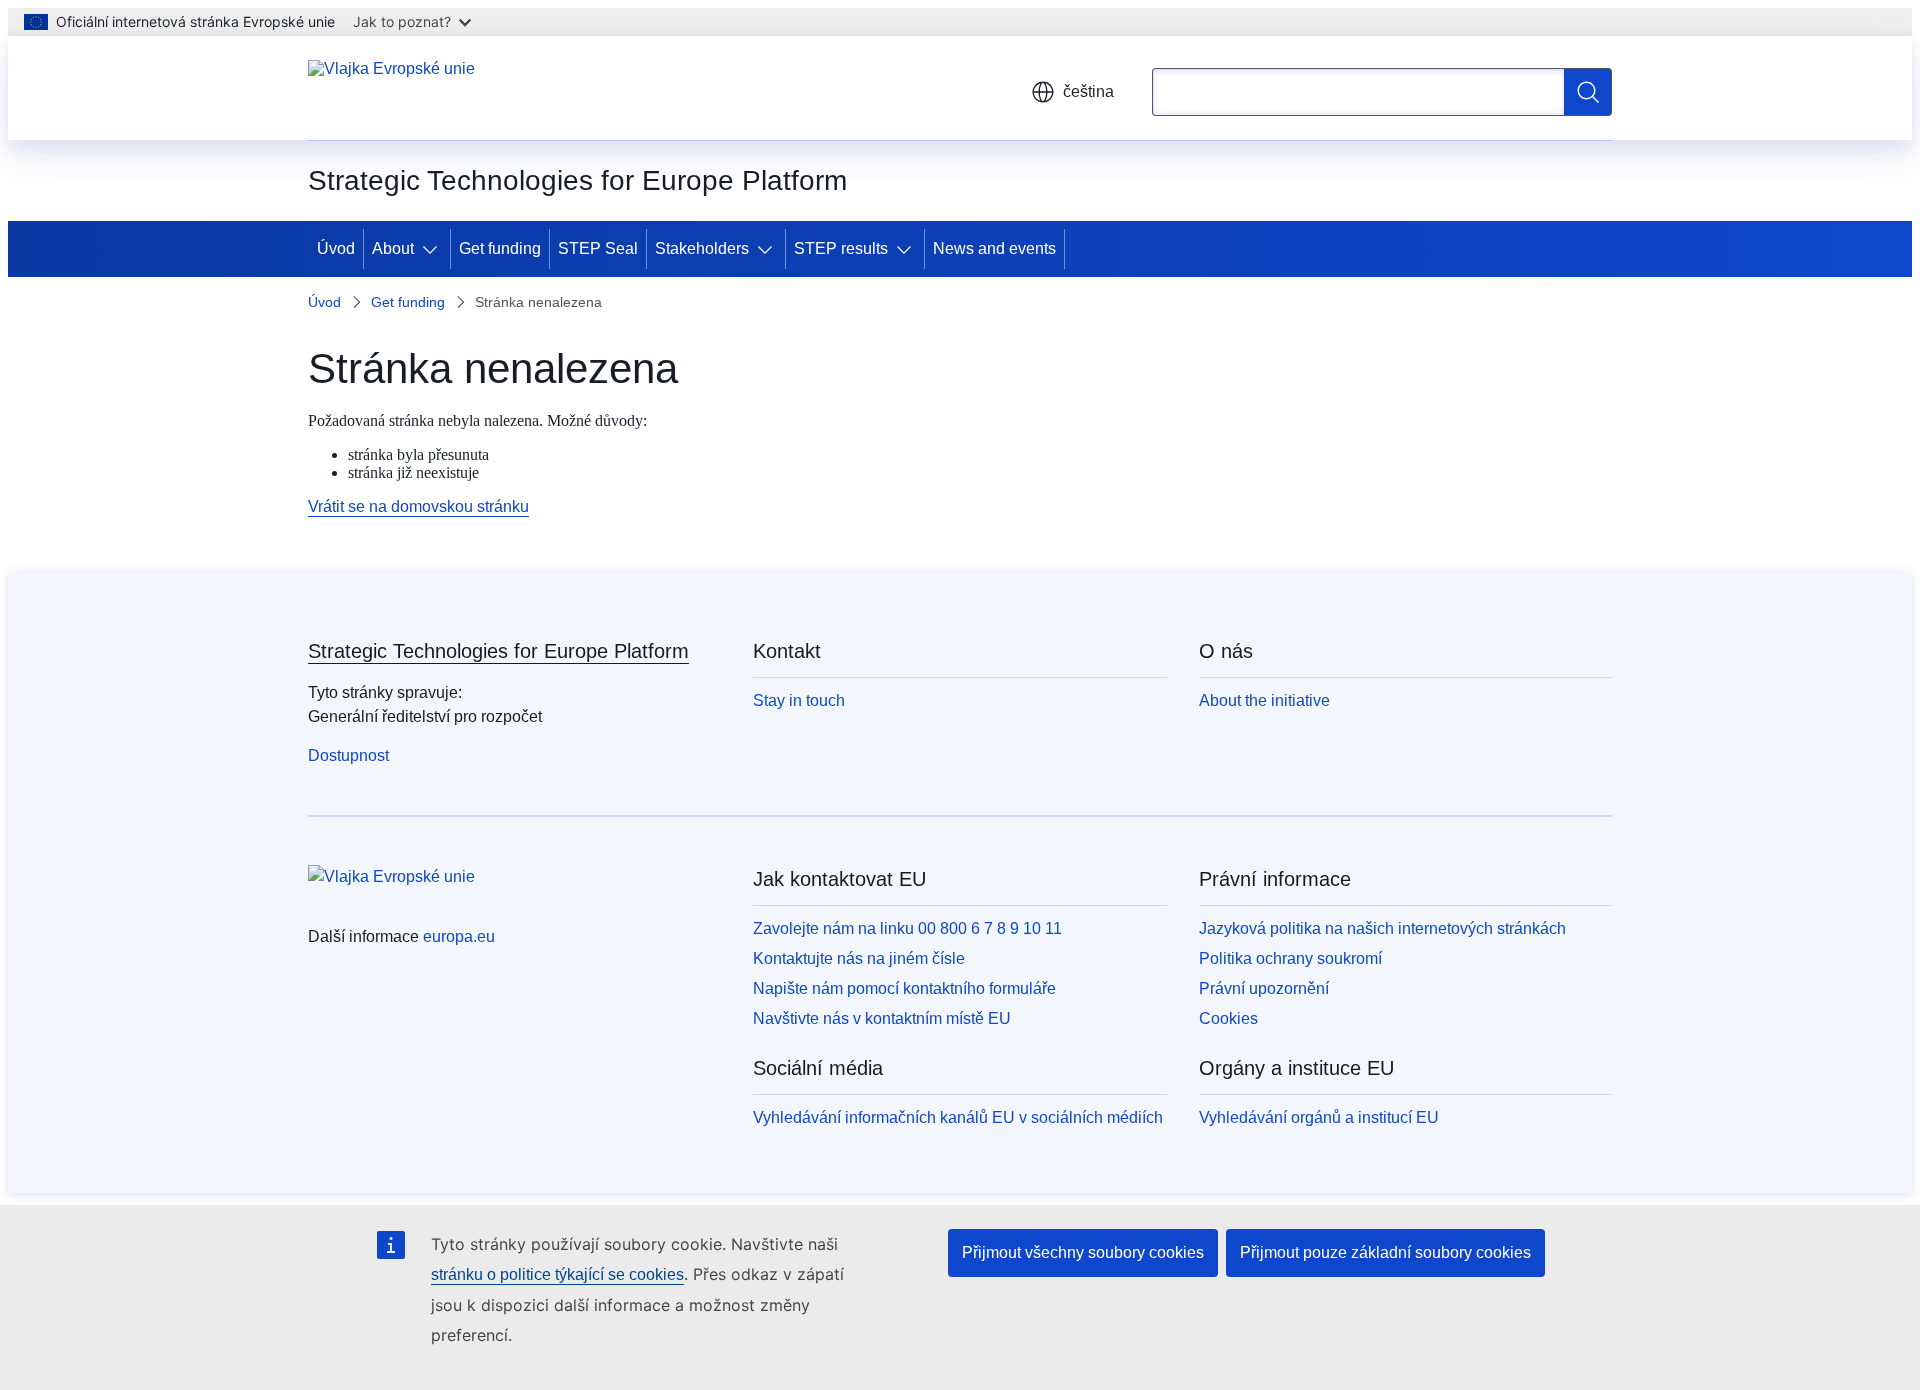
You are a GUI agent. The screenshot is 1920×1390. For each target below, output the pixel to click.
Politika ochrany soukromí (1290, 958)
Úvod (336, 248)
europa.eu (459, 936)
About (393, 248)
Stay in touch (799, 700)
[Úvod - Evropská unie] (391, 88)
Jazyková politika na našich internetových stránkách (1382, 928)
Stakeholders (702, 248)
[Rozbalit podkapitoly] (434, 249)
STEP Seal (598, 248)
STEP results (841, 248)
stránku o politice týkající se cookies (557, 1274)
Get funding (500, 248)
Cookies (1228, 1018)
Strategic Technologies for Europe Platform (498, 651)
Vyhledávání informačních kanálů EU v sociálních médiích (958, 1117)
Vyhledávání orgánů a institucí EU (1319, 1117)
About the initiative (1264, 700)
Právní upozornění (1264, 988)
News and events (994, 248)
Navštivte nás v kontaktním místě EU (882, 1018)
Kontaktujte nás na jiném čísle (859, 958)
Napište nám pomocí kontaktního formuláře (904, 988)
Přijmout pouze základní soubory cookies (1385, 1252)
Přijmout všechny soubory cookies (1083, 1252)
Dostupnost (348, 755)
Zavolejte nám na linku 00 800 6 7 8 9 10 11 (907, 928)
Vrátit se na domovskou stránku (418, 506)
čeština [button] (1088, 91)
